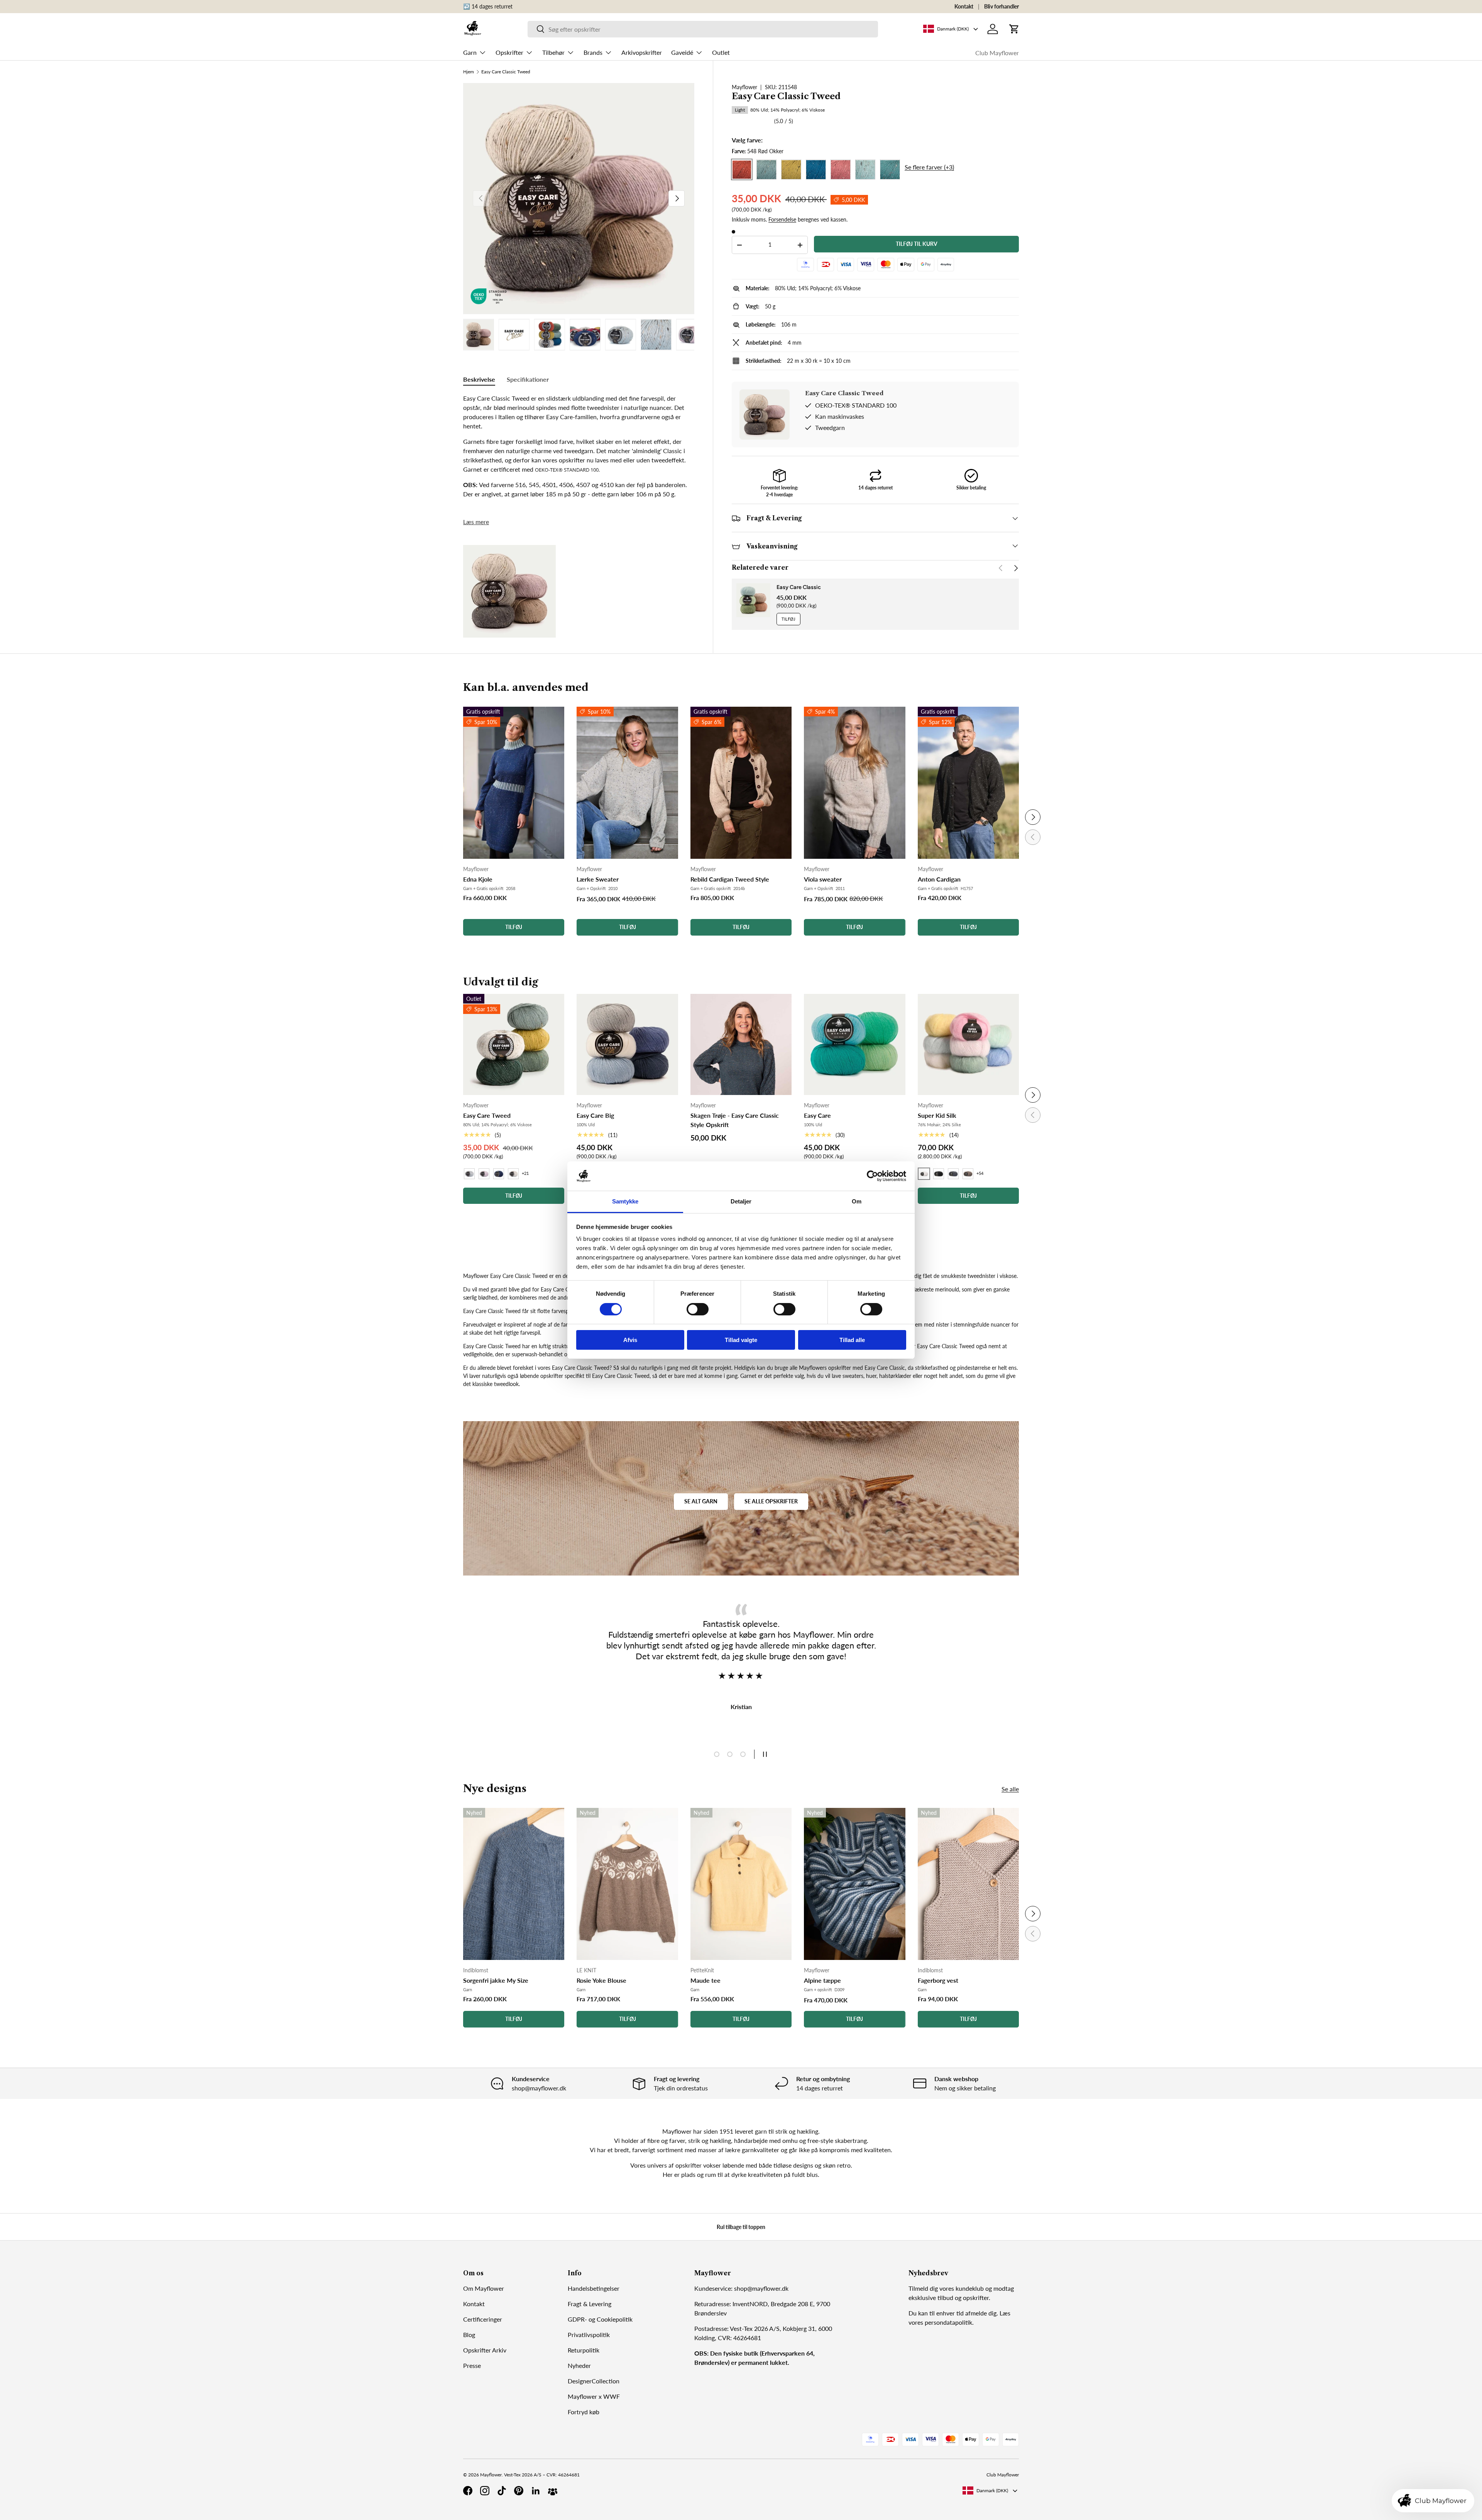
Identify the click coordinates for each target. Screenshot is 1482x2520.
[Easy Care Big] (627, 1044)
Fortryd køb (584, 2412)
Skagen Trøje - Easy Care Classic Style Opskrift (735, 1120)
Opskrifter (509, 52)
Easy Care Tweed (487, 1115)
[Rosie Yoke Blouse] (627, 1884)
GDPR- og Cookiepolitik (600, 2319)
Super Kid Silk (937, 1115)
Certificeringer (483, 2319)
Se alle (1010, 1789)
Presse (472, 2365)
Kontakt (964, 6)
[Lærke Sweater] (627, 783)
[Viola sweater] (854, 783)
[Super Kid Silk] (968, 1044)
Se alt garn (701, 1501)
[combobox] (703, 29)
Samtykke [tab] (625, 1201)
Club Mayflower (997, 53)
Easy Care (817, 1115)
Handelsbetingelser (594, 2288)
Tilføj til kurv (917, 244)
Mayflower (744, 87)
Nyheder (579, 2365)
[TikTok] (502, 2491)
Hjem (469, 72)
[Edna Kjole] (514, 783)
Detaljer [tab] (741, 1201)
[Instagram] (485, 2491)
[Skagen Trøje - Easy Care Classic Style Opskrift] (741, 1044)
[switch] (698, 1309)
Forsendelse (782, 219)
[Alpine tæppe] (854, 1884)
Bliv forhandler (1002, 6)
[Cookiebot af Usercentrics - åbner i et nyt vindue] (872, 1176)
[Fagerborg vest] (968, 1884)
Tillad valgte (741, 1340)
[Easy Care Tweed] (514, 1044)
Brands (593, 52)
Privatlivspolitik (589, 2335)
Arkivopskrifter (642, 52)
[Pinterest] (519, 2491)
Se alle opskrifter (771, 1501)
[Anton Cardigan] (968, 783)
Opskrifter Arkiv (485, 2350)
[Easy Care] (854, 1044)
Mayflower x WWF (594, 2396)
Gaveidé (682, 52)
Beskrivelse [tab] (479, 379)
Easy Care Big (595, 1115)
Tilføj (788, 619)
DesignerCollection (594, 2381)
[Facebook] (468, 2491)
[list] (579, 199)
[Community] (553, 2491)
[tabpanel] (579, 446)
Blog (469, 2335)
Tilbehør (553, 52)
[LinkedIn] (536, 2491)
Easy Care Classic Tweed (506, 72)
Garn (470, 52)
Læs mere (476, 522)
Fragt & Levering (590, 2304)
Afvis (630, 1340)
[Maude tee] (741, 1884)
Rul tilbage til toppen (741, 2227)
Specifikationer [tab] (528, 379)
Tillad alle (852, 1340)
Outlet (721, 52)
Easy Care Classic (799, 587)
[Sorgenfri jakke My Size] (514, 1884)
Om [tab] (857, 1201)
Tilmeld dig (923, 2288)
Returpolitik (584, 2350)
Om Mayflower (484, 2288)
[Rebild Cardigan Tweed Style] (741, 783)
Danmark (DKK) (992, 2490)
